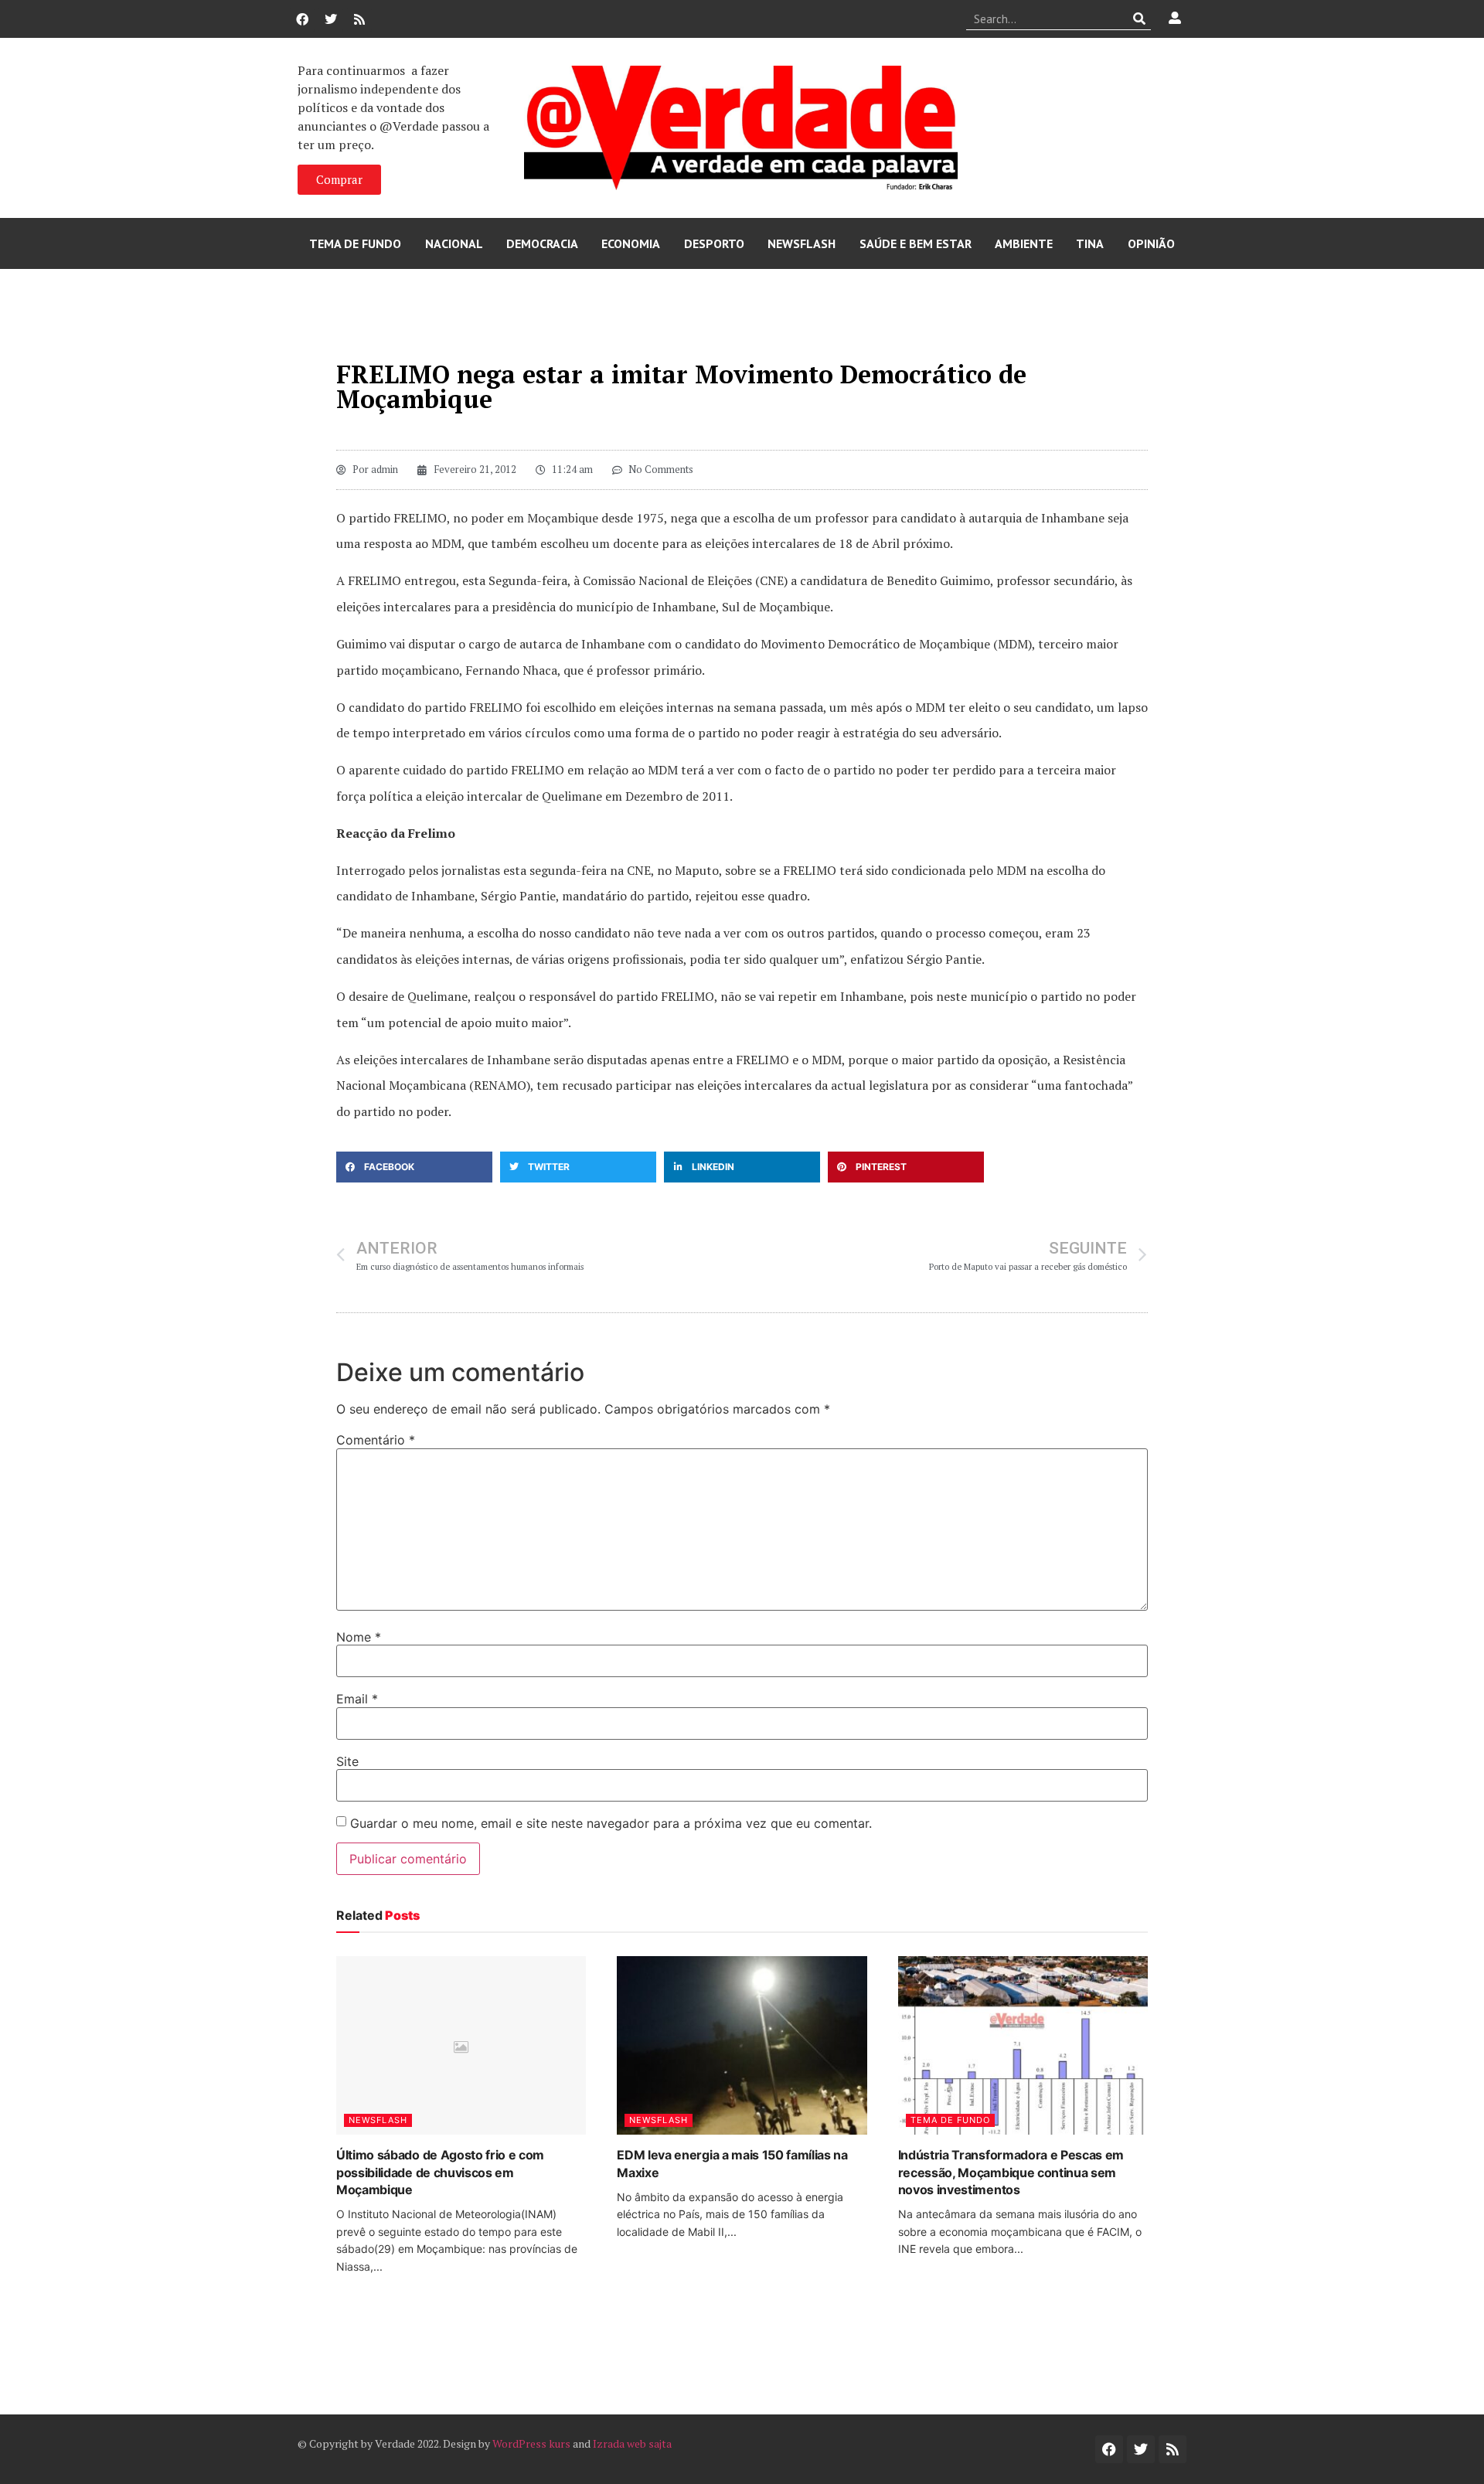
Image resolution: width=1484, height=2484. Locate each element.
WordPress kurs (531, 2443)
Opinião (1151, 243)
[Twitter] (331, 19)
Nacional (454, 243)
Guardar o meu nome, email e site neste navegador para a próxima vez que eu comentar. (611, 1823)
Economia (631, 243)
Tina (1090, 243)
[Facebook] (302, 19)
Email (357, 1699)
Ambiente (1024, 243)
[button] (414, 1167)
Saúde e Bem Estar (916, 243)
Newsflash (802, 243)
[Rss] (359, 19)
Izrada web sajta (632, 2443)
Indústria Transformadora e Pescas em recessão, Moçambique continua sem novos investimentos (1011, 2172)
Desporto (714, 243)
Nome (359, 1637)
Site (347, 1761)
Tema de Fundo (355, 243)
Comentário (376, 1440)
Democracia (542, 243)
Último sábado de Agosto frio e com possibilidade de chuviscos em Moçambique (440, 2172)
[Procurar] (1140, 19)
